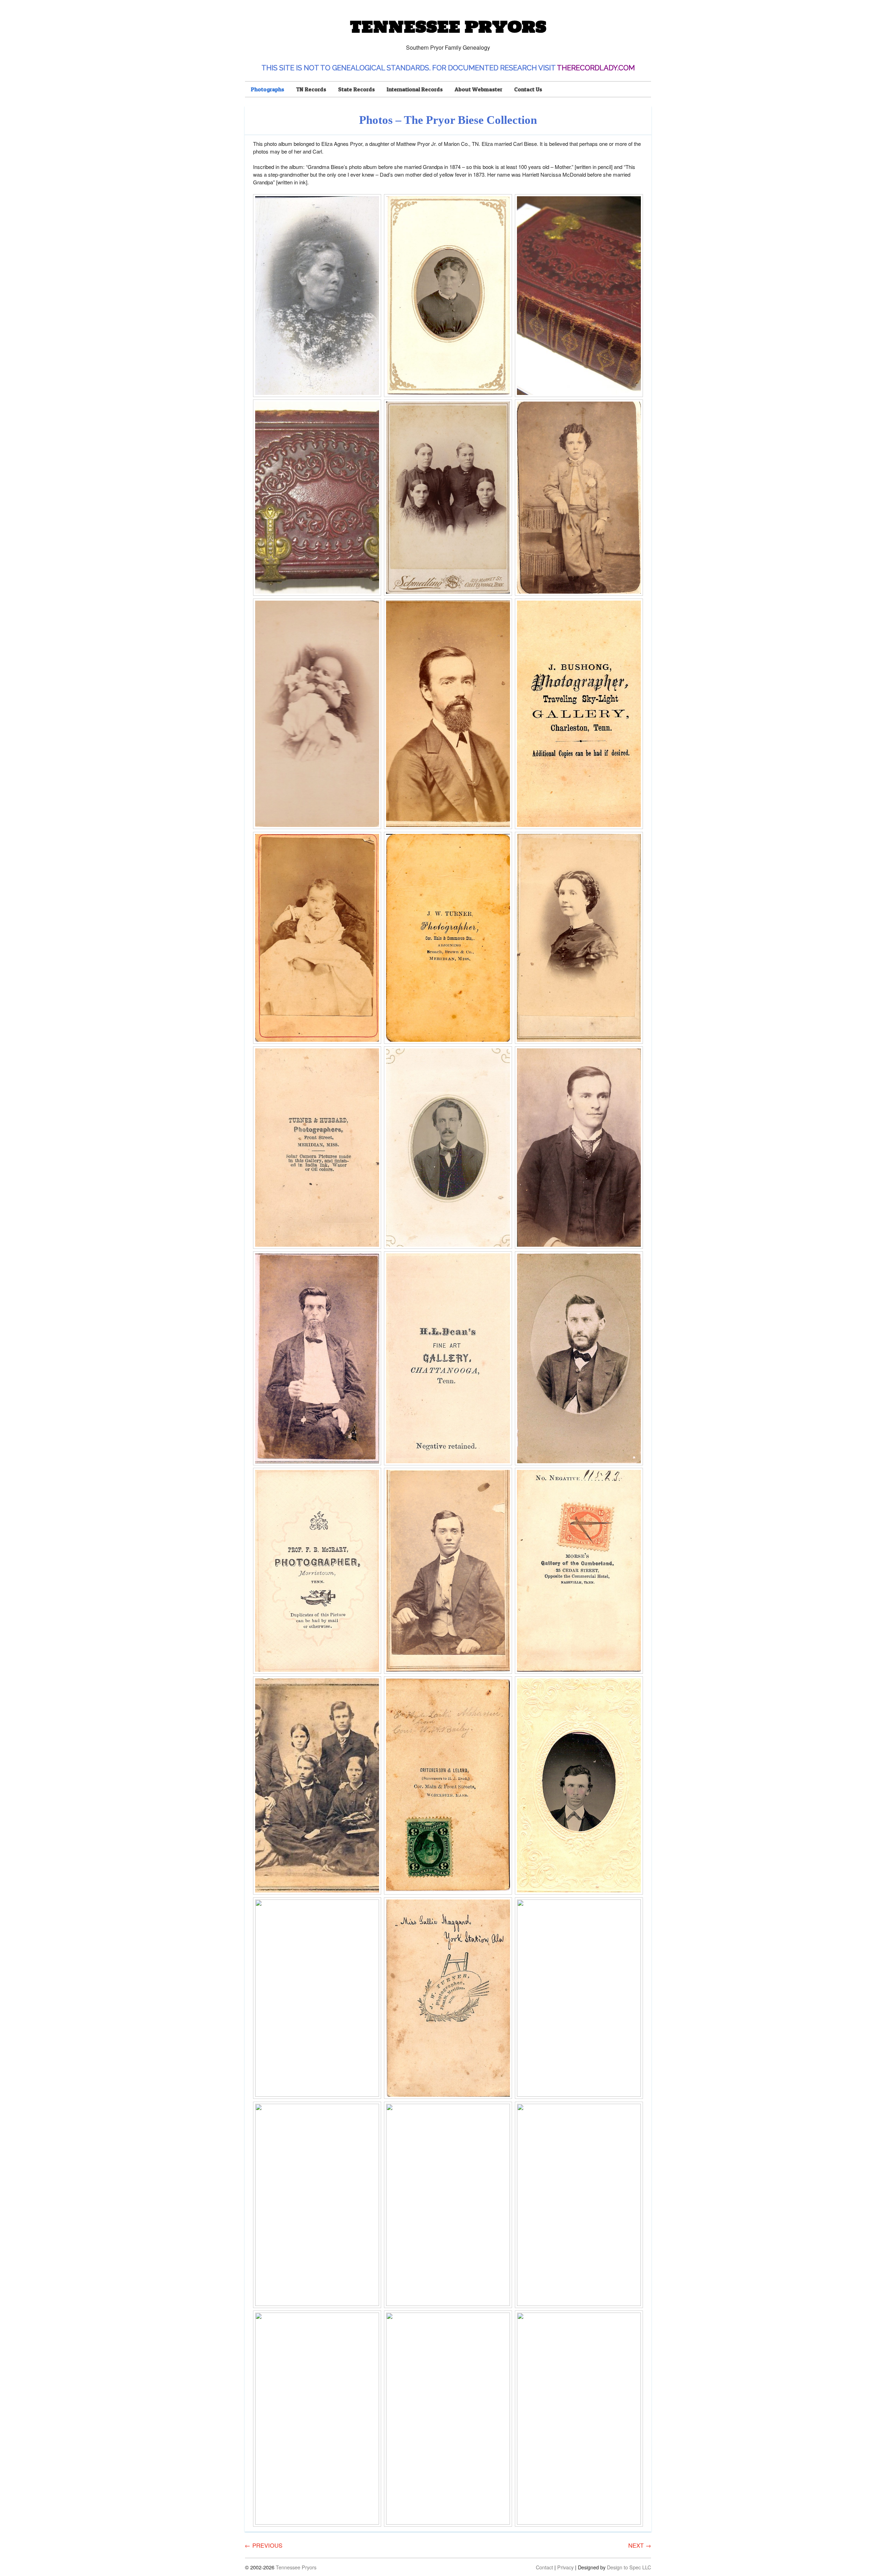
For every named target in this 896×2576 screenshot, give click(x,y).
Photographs (268, 89)
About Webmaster (478, 89)
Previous (264, 2545)
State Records (356, 89)
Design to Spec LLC (629, 2567)
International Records (415, 89)
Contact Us (528, 89)
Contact (544, 2567)
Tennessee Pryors (448, 27)
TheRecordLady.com (596, 68)
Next (640, 2545)
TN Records (311, 89)
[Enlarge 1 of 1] (372, 203)
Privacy (565, 2567)
